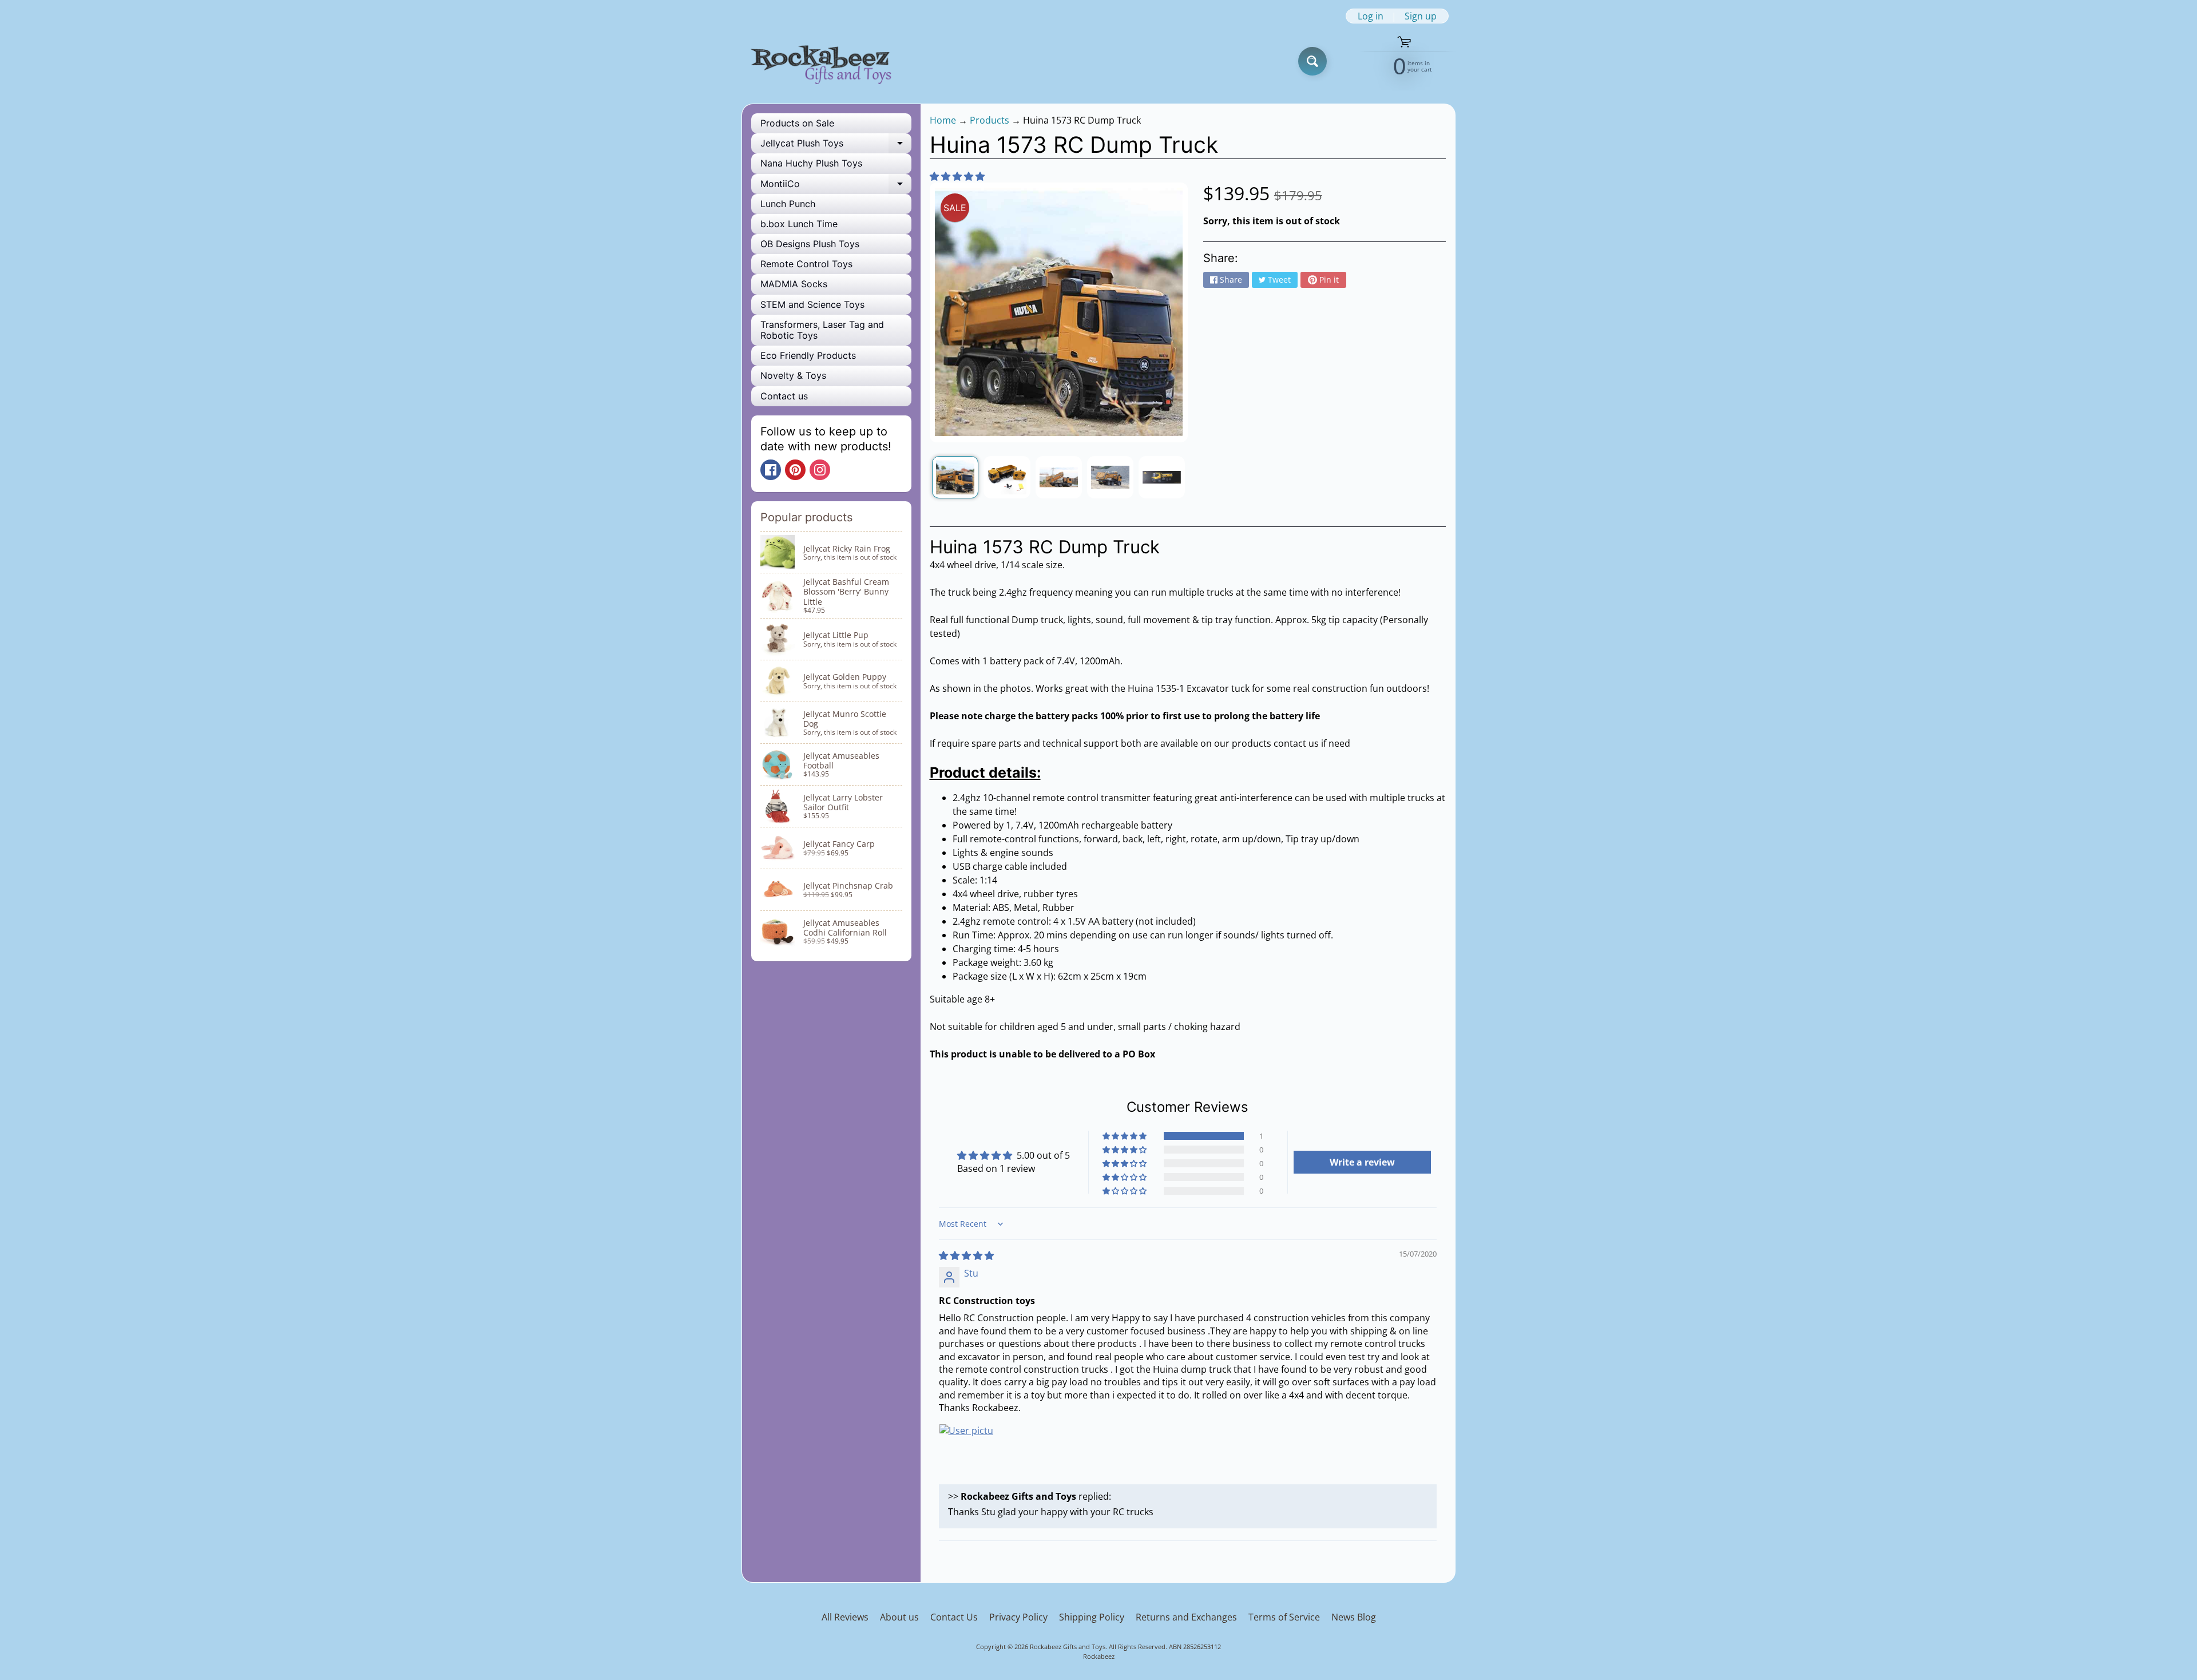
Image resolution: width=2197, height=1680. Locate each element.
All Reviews (845, 1617)
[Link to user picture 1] (966, 1451)
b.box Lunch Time (799, 224)
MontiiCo (836, 186)
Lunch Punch (788, 204)
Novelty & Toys (793, 375)
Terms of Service (1284, 1617)
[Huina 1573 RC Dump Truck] (955, 477)
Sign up (1421, 16)
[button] (957, 176)
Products (990, 120)
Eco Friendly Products (808, 355)
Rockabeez (1099, 1656)
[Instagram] (820, 470)
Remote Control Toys (806, 264)
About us (899, 1617)
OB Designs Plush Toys (810, 244)
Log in (1371, 16)
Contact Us (954, 1617)
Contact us (784, 396)
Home (943, 120)
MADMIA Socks (794, 284)
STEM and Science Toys (812, 304)
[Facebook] (771, 470)
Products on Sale (797, 123)
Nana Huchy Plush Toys (811, 163)
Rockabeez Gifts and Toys (1068, 1647)
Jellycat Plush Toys (836, 145)
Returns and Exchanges (1186, 1617)
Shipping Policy (1092, 1617)
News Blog (1354, 1617)
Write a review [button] (1362, 1162)
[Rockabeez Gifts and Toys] (823, 62)
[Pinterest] (795, 470)
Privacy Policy (1018, 1617)
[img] (966, 1255)
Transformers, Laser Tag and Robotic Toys (822, 330)
